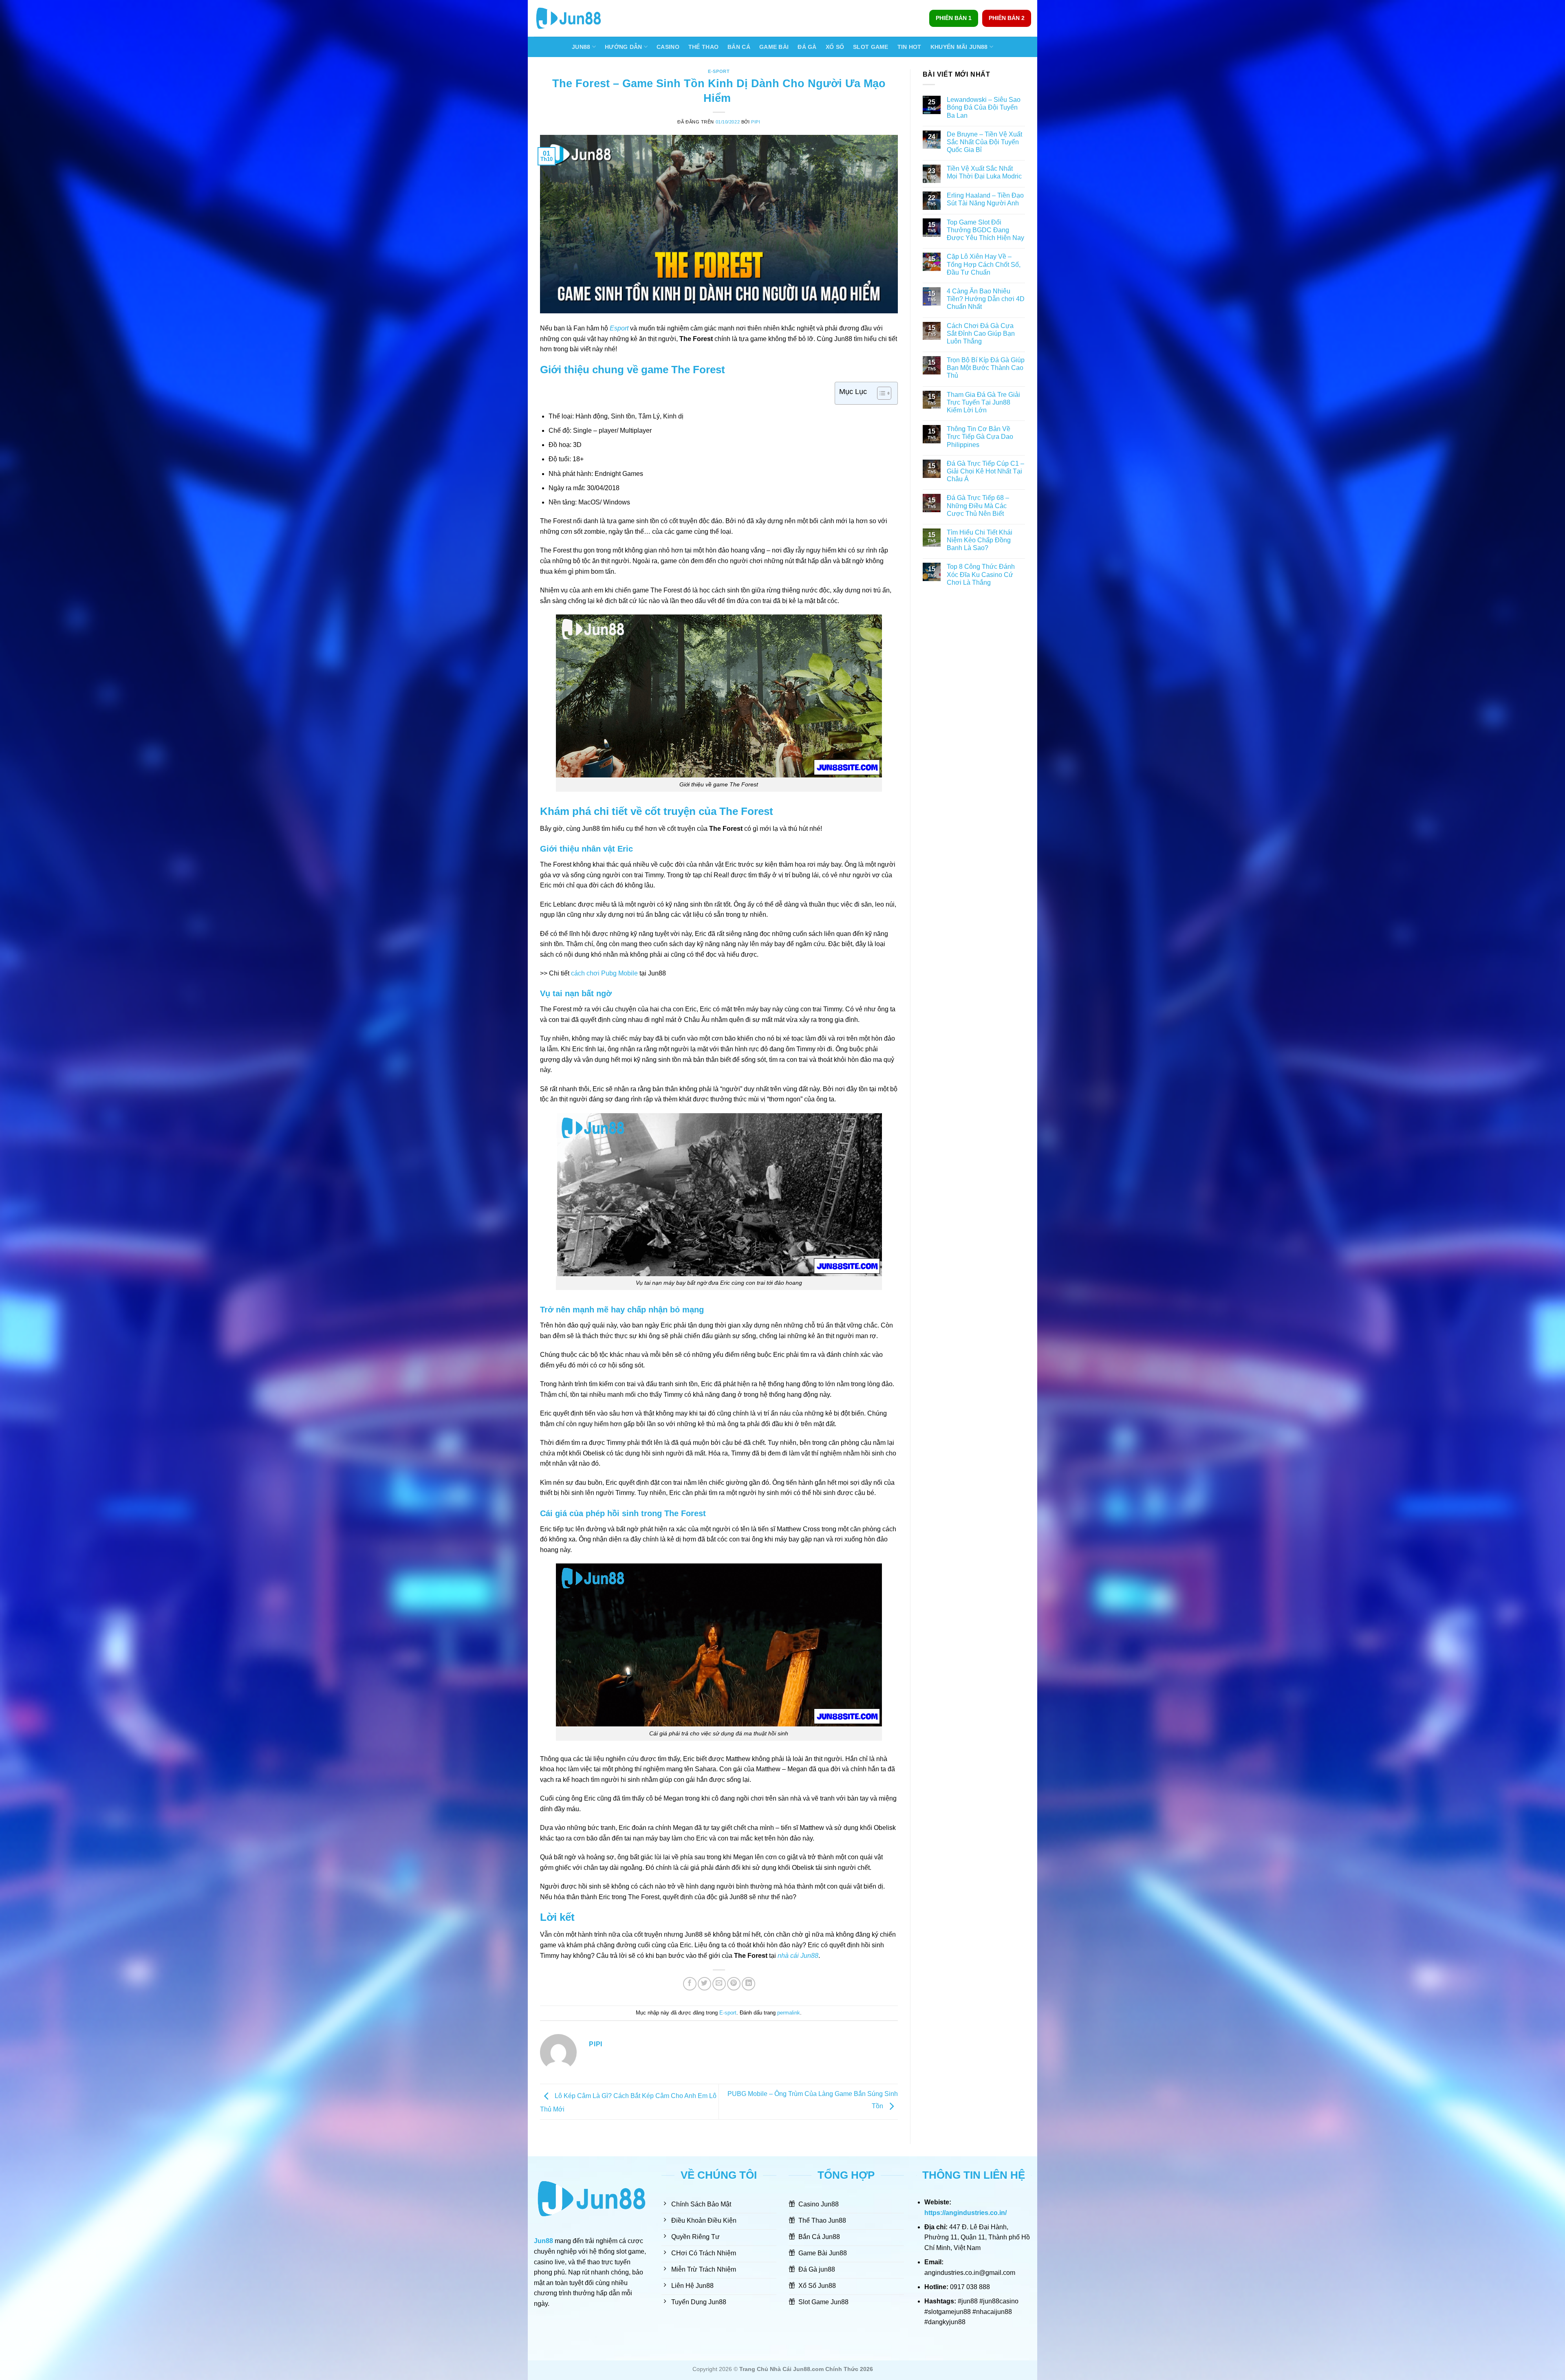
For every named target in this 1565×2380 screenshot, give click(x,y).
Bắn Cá (739, 47)
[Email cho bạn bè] (719, 1984)
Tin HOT (909, 47)
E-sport (719, 71)
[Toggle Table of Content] (880, 393)
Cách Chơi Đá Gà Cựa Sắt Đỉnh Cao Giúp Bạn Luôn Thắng (981, 334)
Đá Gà (807, 47)
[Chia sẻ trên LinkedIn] (748, 1984)
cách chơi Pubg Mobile (604, 973)
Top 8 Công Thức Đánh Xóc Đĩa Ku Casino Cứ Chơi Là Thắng (981, 574)
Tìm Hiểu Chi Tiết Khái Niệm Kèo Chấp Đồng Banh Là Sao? (980, 540)
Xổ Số (835, 47)
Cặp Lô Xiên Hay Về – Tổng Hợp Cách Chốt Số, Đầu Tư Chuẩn (984, 264)
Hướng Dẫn (624, 47)
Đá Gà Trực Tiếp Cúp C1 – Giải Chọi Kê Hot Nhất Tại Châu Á (985, 471)
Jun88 (581, 47)
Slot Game (871, 47)
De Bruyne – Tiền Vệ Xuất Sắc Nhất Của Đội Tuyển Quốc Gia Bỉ (984, 142)
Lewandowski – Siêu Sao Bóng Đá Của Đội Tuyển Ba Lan (984, 107)
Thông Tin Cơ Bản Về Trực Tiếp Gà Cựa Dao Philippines (980, 437)
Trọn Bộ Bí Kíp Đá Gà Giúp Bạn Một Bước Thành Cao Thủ (986, 368)
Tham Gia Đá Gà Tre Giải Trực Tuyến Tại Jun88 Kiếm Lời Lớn (983, 402)
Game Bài (774, 47)
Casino (668, 47)
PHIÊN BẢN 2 (1007, 18)
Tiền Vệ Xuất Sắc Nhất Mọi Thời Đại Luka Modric (985, 172)
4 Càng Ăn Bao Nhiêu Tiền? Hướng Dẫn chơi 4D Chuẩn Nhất (986, 299)
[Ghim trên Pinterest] (734, 1984)
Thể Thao (703, 47)
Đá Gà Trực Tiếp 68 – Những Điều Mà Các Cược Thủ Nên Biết (978, 505)
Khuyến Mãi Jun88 (959, 47)
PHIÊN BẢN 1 (954, 18)
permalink (789, 2013)
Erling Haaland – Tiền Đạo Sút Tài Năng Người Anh (985, 199)
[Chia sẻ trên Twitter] (704, 1984)
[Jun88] (575, 18)
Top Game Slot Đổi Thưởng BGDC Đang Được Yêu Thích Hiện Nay (985, 230)
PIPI (756, 122)
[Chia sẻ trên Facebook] (690, 1984)
